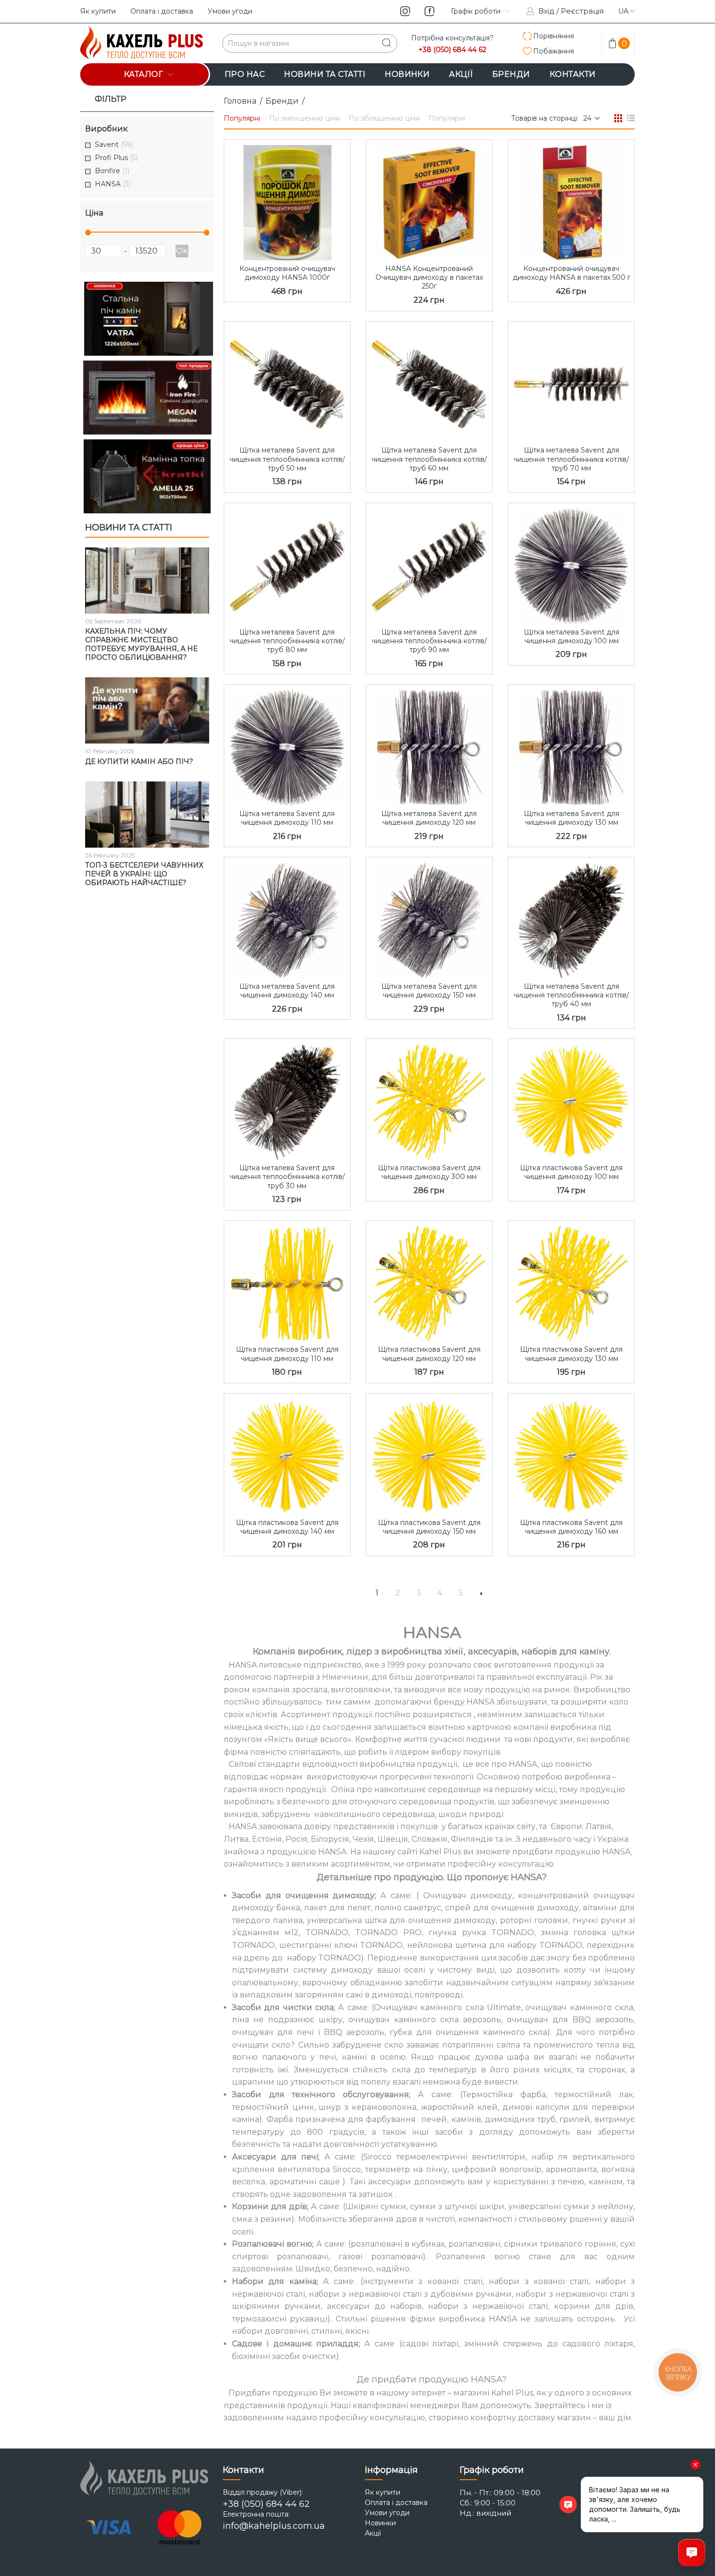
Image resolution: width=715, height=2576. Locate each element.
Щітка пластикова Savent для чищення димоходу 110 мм (287, 1354)
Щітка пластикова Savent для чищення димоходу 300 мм (429, 1172)
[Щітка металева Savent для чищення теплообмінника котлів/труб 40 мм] (571, 918)
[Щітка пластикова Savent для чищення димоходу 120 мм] (429, 1281)
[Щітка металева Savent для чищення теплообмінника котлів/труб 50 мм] (287, 382)
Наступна (482, 1593)
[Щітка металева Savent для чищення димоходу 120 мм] (429, 745)
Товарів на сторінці (544, 118)
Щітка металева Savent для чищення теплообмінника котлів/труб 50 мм (287, 459)
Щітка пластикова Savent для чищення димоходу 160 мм (571, 1527)
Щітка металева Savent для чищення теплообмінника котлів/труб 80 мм (287, 641)
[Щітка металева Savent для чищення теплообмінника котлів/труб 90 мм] (429, 563)
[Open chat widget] (692, 2553)
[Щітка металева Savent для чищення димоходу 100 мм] (571, 563)
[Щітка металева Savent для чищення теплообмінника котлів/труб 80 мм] (287, 563)
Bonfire (112, 171)
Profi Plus (116, 158)
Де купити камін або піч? (139, 762)
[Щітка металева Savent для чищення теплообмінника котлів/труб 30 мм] (287, 1099)
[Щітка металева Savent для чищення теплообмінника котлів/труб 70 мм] (571, 382)
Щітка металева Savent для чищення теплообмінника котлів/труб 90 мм (429, 641)
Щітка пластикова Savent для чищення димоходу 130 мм (571, 1354)
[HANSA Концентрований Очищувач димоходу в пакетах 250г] (429, 200)
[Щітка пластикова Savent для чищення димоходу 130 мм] (571, 1281)
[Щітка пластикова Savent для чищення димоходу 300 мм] (429, 1099)
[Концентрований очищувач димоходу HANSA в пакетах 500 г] (571, 200)
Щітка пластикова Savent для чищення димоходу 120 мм (429, 1354)
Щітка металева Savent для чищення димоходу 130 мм (572, 818)
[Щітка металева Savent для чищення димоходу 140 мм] (287, 918)
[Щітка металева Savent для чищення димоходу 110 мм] (287, 745)
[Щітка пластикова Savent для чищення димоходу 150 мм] (429, 1454)
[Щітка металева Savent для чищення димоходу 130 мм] (571, 745)
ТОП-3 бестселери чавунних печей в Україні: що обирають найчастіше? (144, 874)
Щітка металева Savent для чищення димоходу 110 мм (287, 818)
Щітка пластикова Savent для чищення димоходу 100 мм (571, 1172)
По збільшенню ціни (384, 118)
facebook (429, 11)
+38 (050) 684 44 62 (452, 50)
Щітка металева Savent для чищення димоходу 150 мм (429, 991)
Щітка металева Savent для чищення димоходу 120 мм (429, 818)
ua (623, 11)
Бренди (282, 101)
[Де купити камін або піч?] (147, 710)
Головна (240, 101)
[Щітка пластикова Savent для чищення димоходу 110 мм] (287, 1281)
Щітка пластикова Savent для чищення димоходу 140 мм (287, 1527)
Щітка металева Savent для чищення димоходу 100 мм (572, 636)
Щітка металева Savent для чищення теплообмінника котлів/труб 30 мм (287, 1177)
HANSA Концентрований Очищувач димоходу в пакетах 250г (429, 277)
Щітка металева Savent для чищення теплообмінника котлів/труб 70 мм (571, 459)
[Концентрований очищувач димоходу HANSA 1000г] (287, 200)
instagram (405, 11)
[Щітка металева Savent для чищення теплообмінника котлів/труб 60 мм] (429, 382)
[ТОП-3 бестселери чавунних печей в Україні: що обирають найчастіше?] (147, 815)
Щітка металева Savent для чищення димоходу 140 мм (287, 991)
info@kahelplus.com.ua (274, 2526)
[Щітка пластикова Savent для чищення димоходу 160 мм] (571, 1454)
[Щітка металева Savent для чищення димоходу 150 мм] (429, 918)
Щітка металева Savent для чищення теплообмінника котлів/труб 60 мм (429, 459)
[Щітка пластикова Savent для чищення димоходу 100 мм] (571, 1099)
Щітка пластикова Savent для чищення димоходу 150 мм (429, 1527)
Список (631, 118)
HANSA (113, 184)
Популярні (242, 118)
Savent (114, 145)
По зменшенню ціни (304, 118)
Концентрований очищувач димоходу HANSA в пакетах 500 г (572, 273)
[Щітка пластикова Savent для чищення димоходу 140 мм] (287, 1454)
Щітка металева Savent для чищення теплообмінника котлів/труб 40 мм (571, 995)
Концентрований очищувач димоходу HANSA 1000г (287, 273)
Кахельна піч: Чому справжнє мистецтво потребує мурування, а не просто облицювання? (141, 644)
